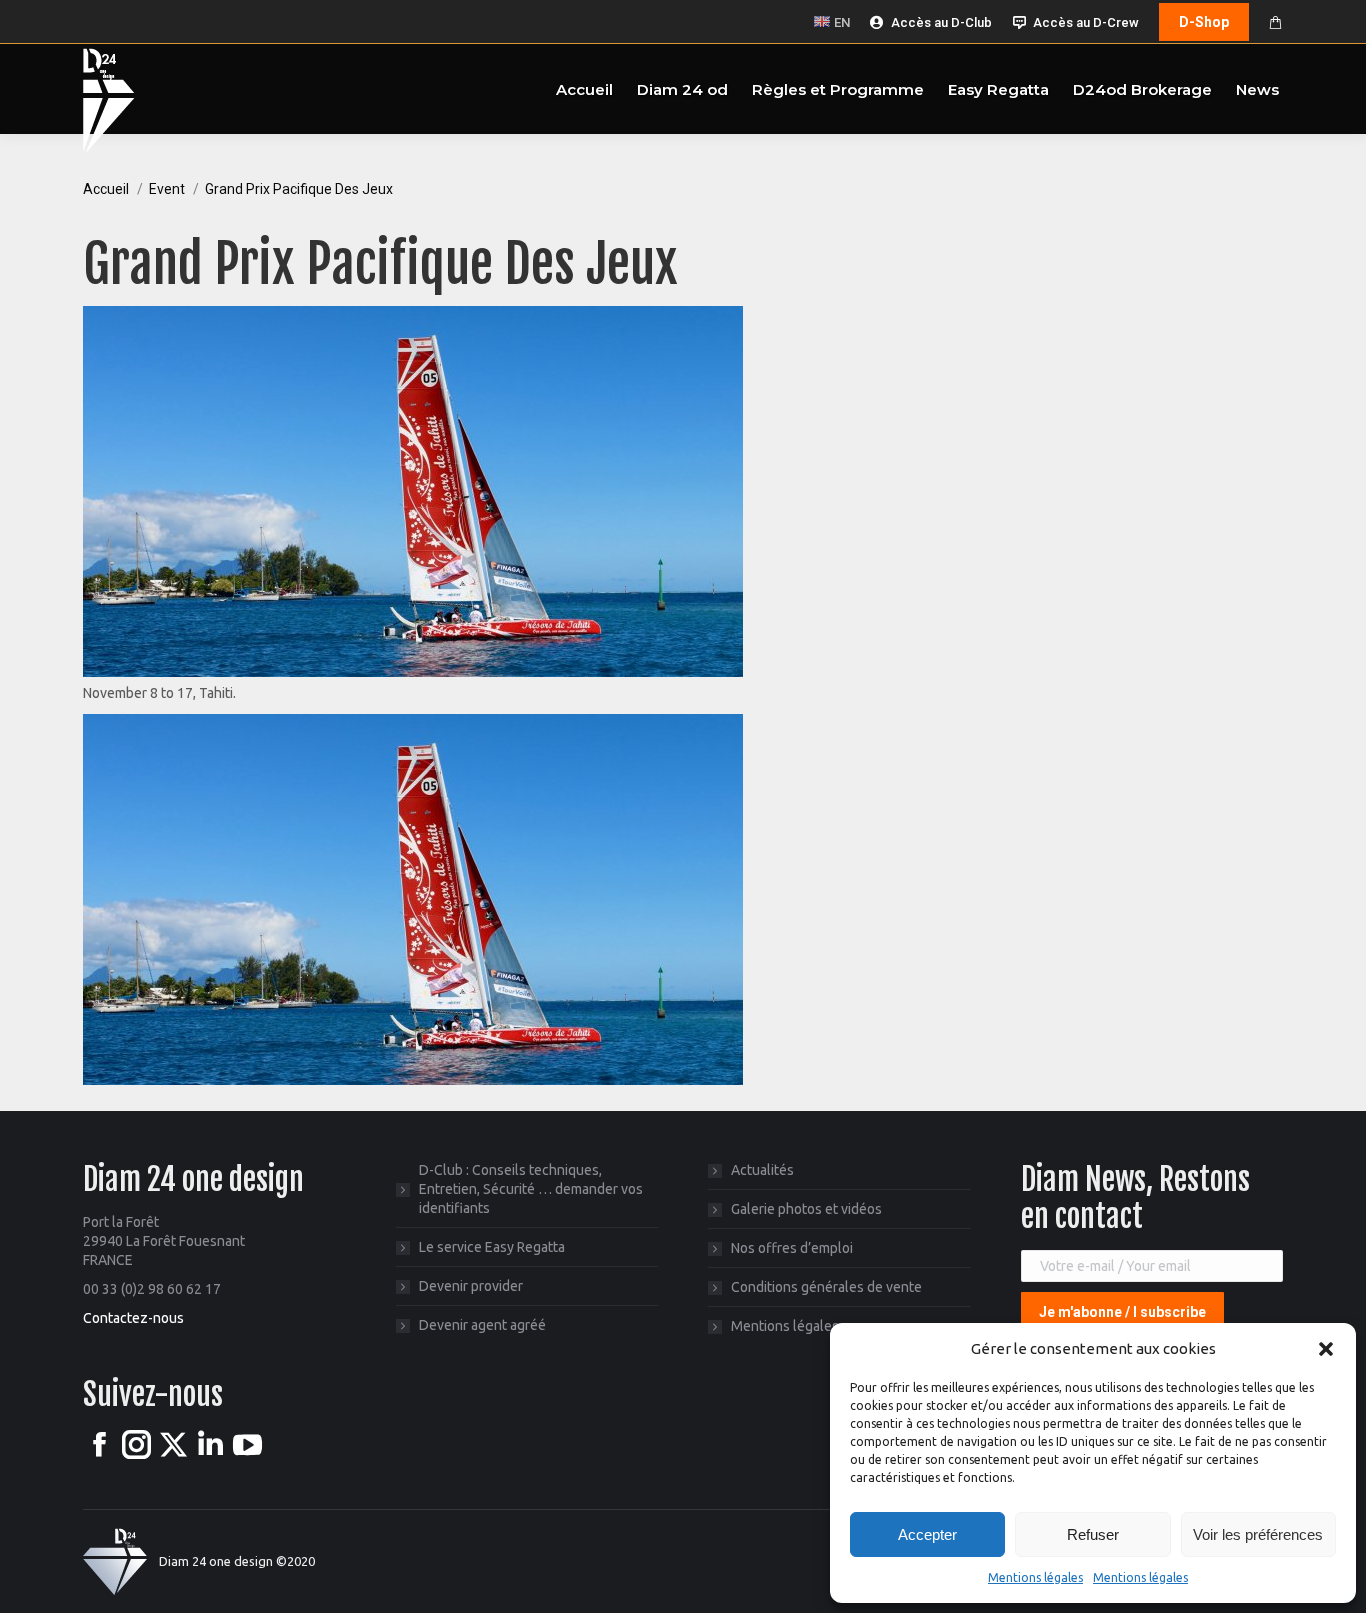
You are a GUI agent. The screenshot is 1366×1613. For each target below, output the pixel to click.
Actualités (762, 1170)
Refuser (1093, 1534)
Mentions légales (1035, 1577)
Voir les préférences (1258, 1534)
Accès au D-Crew (1086, 22)
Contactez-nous (133, 1318)
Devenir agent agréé (482, 1325)
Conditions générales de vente (826, 1287)
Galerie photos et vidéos (806, 1209)
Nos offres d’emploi (792, 1248)
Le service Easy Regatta (492, 1247)
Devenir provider (471, 1286)
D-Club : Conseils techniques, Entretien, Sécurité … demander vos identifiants (531, 1189)
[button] (1326, 1349)
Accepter (927, 1534)
